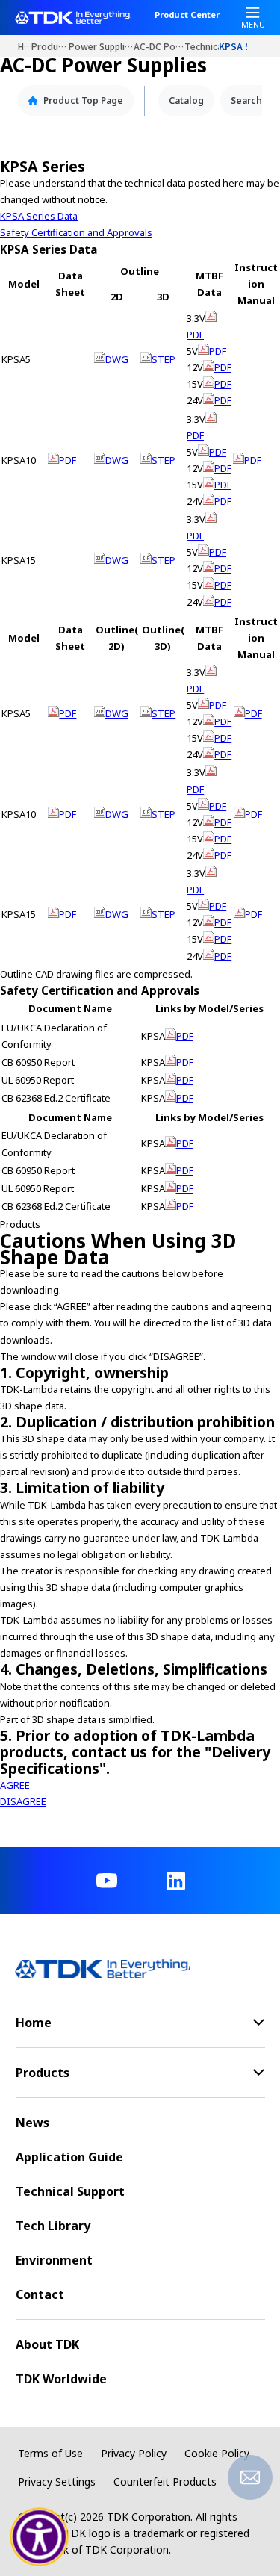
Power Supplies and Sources (101, 46)
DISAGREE (23, 1801)
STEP (164, 359)
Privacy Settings (57, 2482)
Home (25, 46)
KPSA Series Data (39, 216)
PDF (68, 460)
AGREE (15, 1785)
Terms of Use (50, 2453)
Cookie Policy (217, 2453)
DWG (117, 359)
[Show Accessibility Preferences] (40, 2537)
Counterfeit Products (165, 2482)
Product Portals (50, 46)
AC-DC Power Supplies (159, 46)
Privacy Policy (134, 2453)
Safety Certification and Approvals (76, 232)
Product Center (187, 16)
